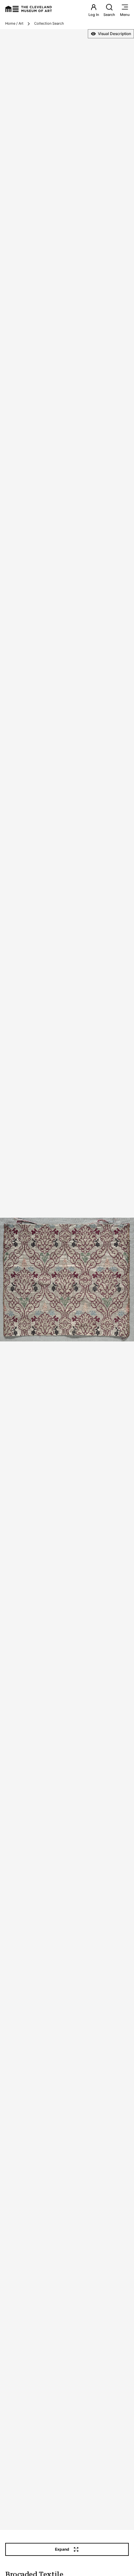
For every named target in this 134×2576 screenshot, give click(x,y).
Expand (62, 2549)
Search (109, 15)
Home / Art (14, 23)
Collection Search (49, 23)
